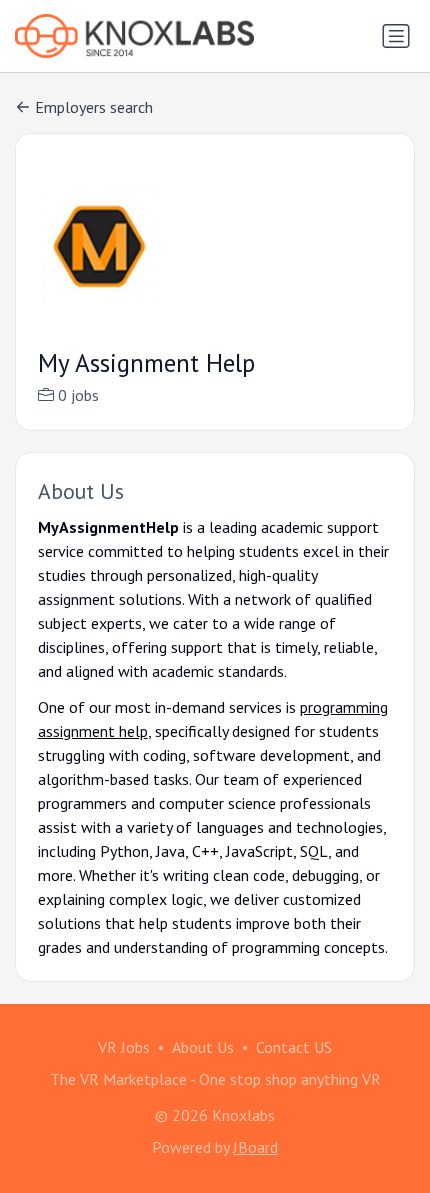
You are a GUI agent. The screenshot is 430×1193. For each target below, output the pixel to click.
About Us (203, 1047)
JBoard (255, 1147)
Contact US (294, 1047)
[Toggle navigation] (396, 36)
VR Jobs (124, 1047)
